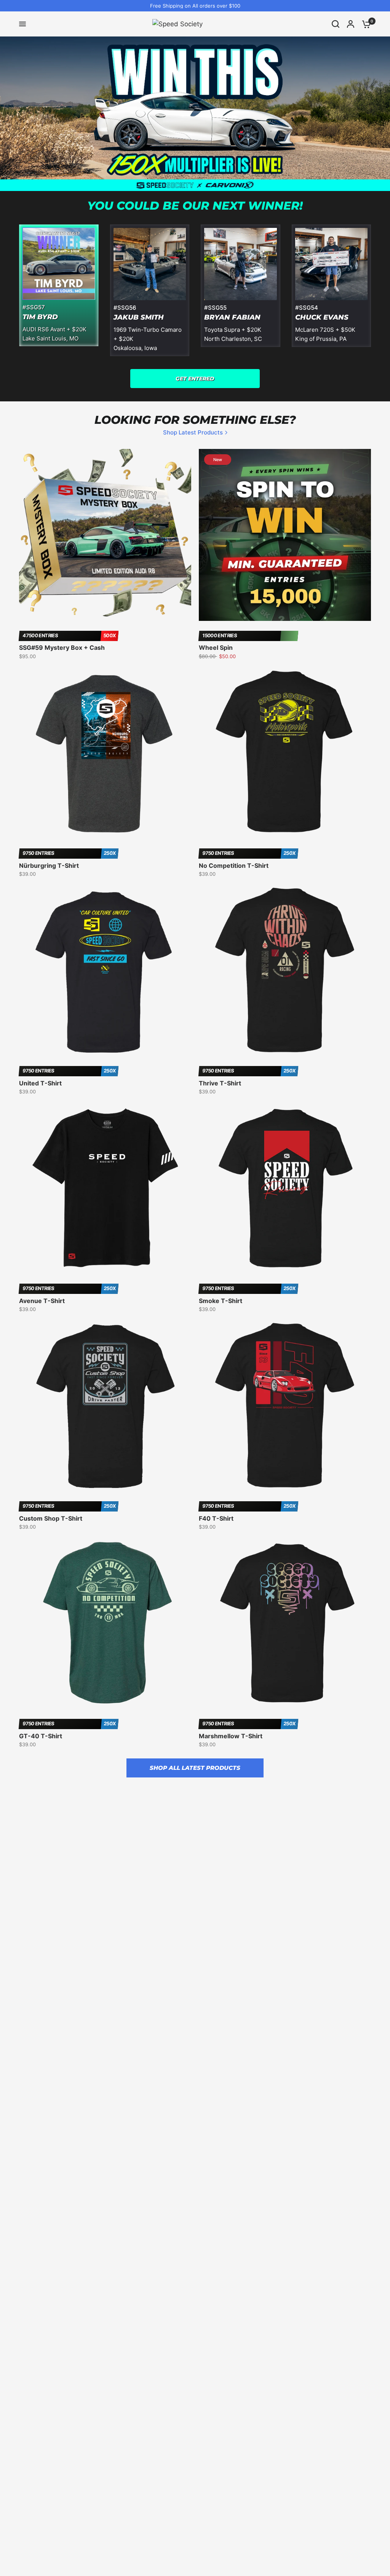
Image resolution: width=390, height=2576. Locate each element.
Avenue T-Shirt (42, 1301)
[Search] (336, 24)
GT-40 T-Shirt (41, 1736)
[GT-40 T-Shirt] (105, 1623)
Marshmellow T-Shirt (231, 1736)
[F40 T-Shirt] (285, 1405)
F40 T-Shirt (216, 1518)
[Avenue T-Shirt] (105, 1188)
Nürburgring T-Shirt (49, 866)
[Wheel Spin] (285, 535)
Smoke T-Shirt (221, 1301)
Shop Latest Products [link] (193, 432)
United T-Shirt (40, 1083)
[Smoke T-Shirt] (285, 1188)
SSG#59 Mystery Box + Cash (62, 648)
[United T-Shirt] (105, 970)
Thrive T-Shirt (220, 1083)
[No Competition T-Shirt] (285, 753)
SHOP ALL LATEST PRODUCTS (195, 1768)
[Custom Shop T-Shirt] (105, 1405)
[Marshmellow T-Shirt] (285, 1623)
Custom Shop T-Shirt (51, 1518)
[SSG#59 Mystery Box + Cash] (105, 535)
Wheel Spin (216, 648)
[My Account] (351, 24)
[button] (195, 379)
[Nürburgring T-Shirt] (105, 753)
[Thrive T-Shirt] (285, 970)
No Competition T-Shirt (234, 866)
